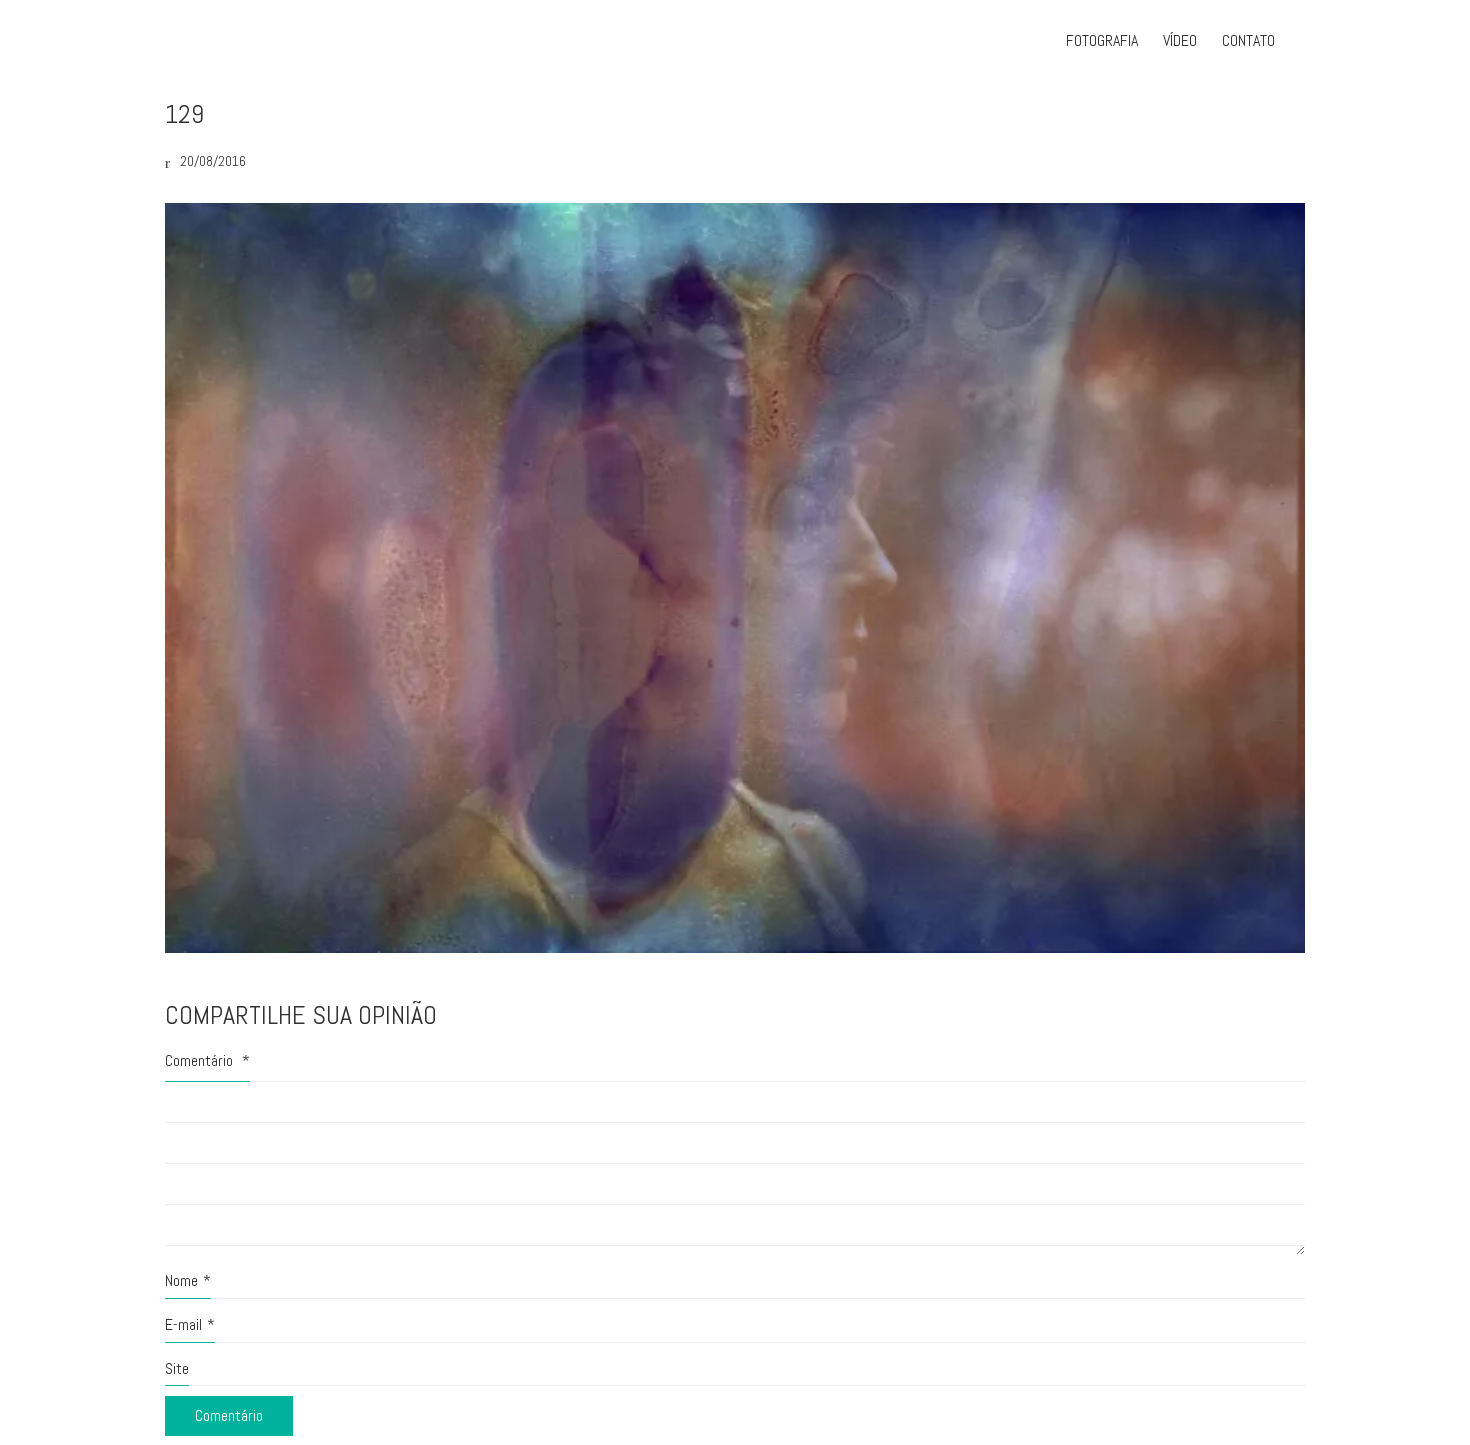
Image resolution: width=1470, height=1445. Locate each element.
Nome (188, 1280)
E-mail (190, 1324)
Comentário (207, 1060)
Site (177, 1368)
